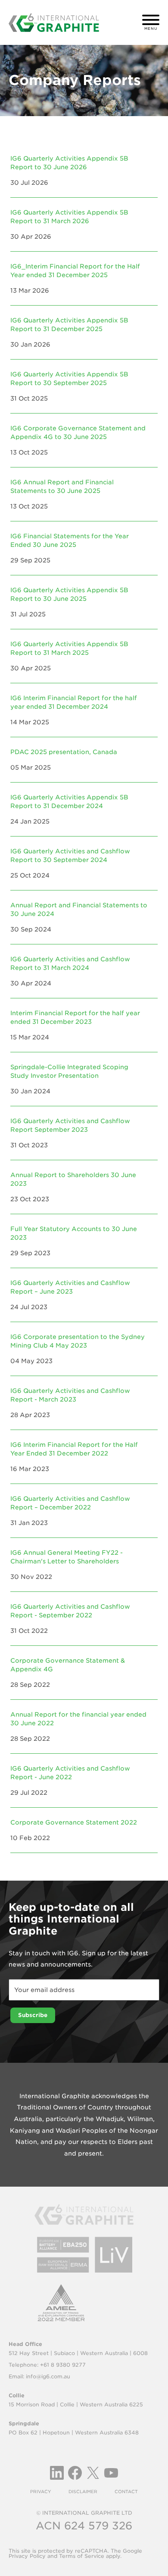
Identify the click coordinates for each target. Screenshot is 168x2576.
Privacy (41, 2491)
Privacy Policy (27, 2556)
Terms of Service (82, 2556)
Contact (126, 2491)
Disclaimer (83, 2491)
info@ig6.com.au (48, 2376)
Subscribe (33, 2015)
